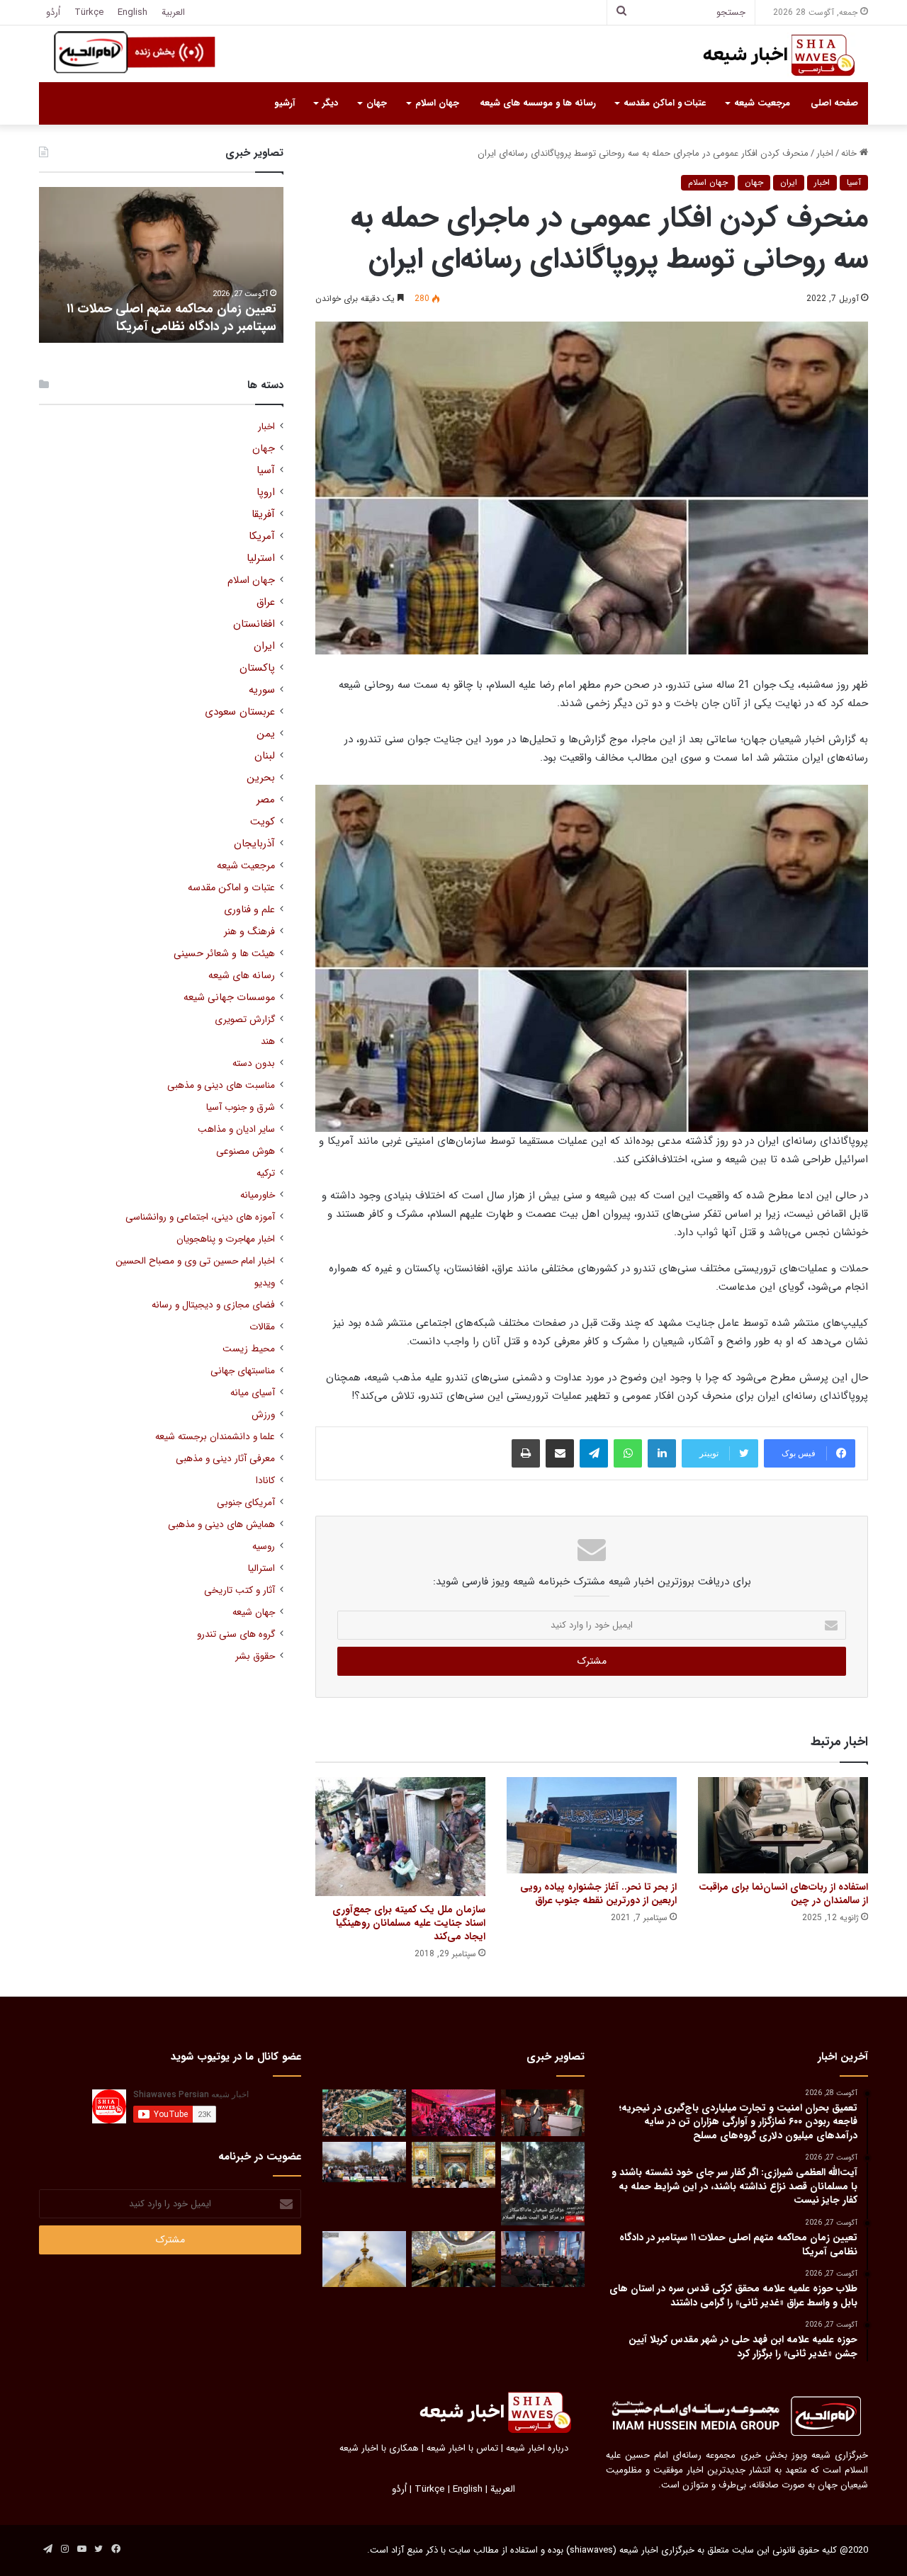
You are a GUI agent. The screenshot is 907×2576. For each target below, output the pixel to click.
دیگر (330, 103)
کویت (263, 822)
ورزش (263, 1415)
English (133, 12)
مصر (266, 800)
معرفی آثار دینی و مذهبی (225, 1459)
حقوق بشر (255, 1656)
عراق (266, 602)
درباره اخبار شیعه (537, 2448)
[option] (161, 265)
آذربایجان (254, 844)
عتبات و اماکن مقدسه (665, 103)
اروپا (266, 493)
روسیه (264, 1547)
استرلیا (261, 558)
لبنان (265, 756)
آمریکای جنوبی (246, 1503)
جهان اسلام (437, 103)
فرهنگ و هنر (249, 932)
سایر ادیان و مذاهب (236, 1129)
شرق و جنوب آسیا (241, 1107)
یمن (266, 734)
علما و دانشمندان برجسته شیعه (215, 1437)
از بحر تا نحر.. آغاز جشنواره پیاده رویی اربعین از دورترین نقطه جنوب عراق (598, 1894)
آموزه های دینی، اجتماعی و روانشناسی (200, 1217)
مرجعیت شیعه (762, 103)
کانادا (265, 1481)
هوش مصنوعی (246, 1151)
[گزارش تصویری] (543, 2184)
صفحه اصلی (834, 103)
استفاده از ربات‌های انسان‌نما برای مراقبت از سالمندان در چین (783, 1894)
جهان (377, 103)
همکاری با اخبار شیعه (379, 2448)
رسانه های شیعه (242, 976)
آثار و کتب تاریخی (240, 1590)
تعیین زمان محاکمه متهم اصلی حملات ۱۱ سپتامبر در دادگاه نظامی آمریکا (171, 318)
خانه (850, 153)
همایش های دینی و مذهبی (221, 1525)
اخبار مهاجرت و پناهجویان (226, 1239)
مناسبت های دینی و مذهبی (221, 1085)
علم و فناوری (249, 910)
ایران (789, 182)
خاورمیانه (258, 1195)
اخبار (825, 153)
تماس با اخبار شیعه (462, 2448)
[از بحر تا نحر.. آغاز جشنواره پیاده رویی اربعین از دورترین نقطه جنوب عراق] (592, 1825)
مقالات (262, 1327)
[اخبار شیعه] (765, 55)
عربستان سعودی (240, 712)
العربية (173, 12)
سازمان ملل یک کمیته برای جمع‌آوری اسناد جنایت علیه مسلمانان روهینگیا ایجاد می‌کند (409, 1923)
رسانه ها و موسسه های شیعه (538, 103)
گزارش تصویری (245, 1020)
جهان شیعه (254, 1612)
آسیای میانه (253, 1393)
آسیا (854, 182)
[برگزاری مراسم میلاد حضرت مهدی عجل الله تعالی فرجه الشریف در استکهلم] (453, 2113)
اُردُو (53, 12)
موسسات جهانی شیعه (229, 998)
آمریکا (262, 537)
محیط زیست (249, 1349)
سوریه (262, 690)
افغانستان (254, 624)
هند (268, 1042)
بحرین (261, 778)
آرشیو (285, 103)
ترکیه (266, 1173)
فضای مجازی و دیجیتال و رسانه (213, 1305)
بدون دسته (254, 1063)
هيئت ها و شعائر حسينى (224, 954)
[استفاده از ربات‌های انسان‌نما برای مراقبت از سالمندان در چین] (783, 1825)
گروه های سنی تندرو (236, 1634)
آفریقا (263, 515)
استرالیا (261, 1568)
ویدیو (265, 1283)
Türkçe (89, 12)
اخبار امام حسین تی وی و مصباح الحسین (195, 1261)
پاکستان (257, 668)
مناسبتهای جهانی (243, 1371)
